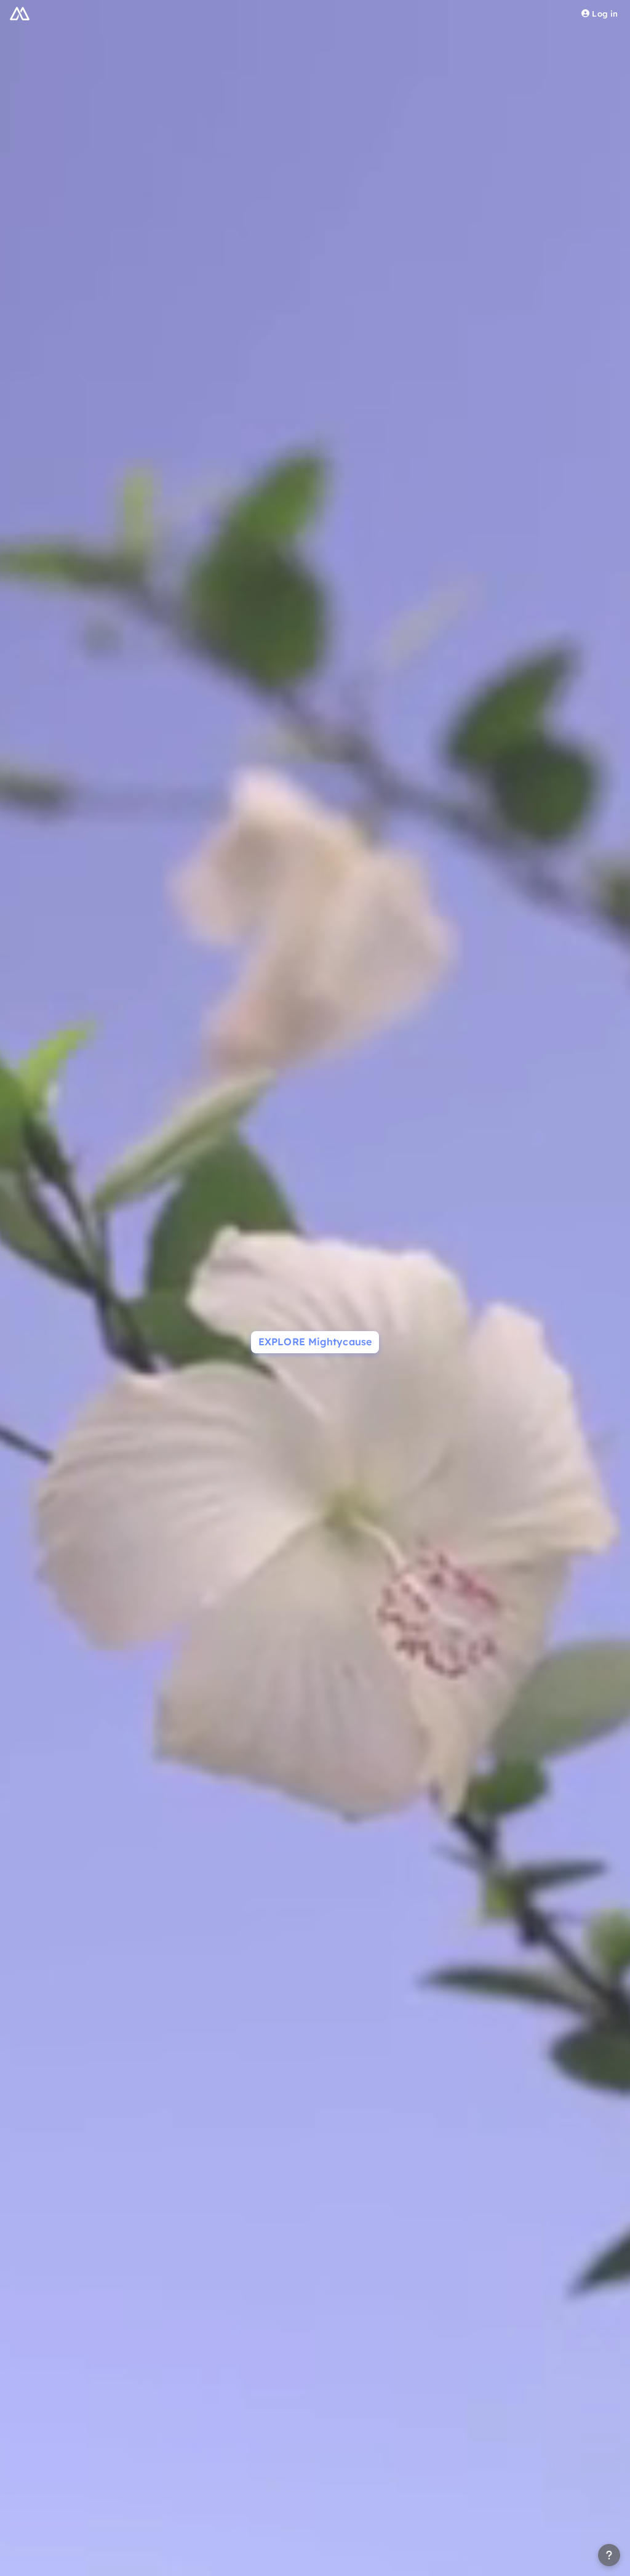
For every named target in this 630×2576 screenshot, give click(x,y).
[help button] (609, 2555)
